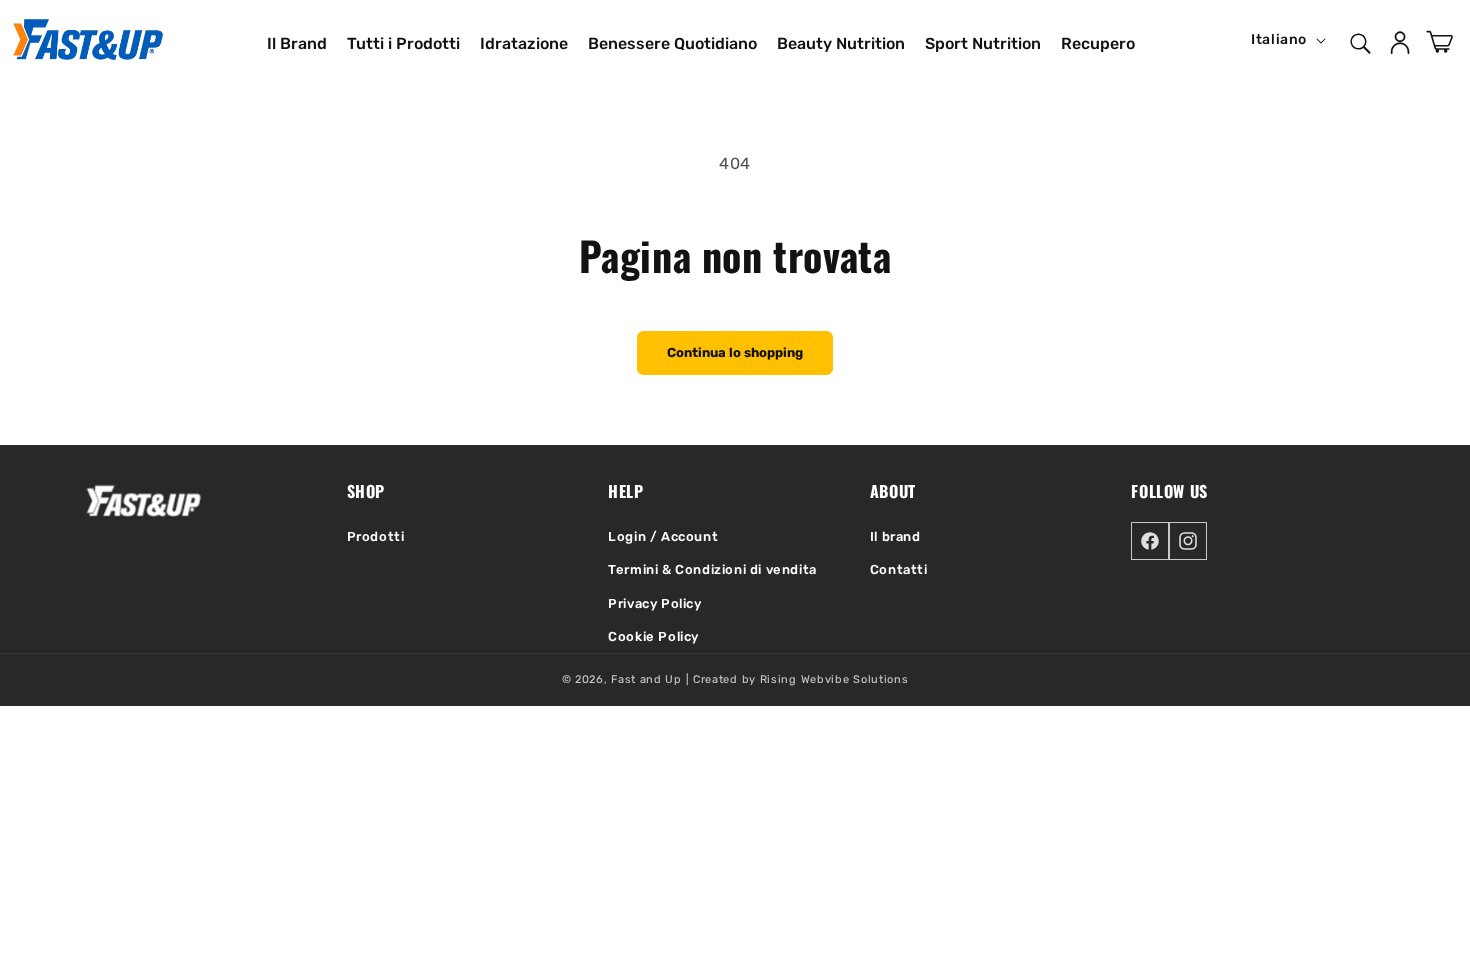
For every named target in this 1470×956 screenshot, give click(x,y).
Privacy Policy (654, 603)
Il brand (895, 536)
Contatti (899, 569)
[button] (1359, 40)
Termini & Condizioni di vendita (712, 569)
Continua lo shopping (735, 352)
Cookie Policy (653, 636)
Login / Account (663, 536)
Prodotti (376, 536)
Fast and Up (646, 679)
